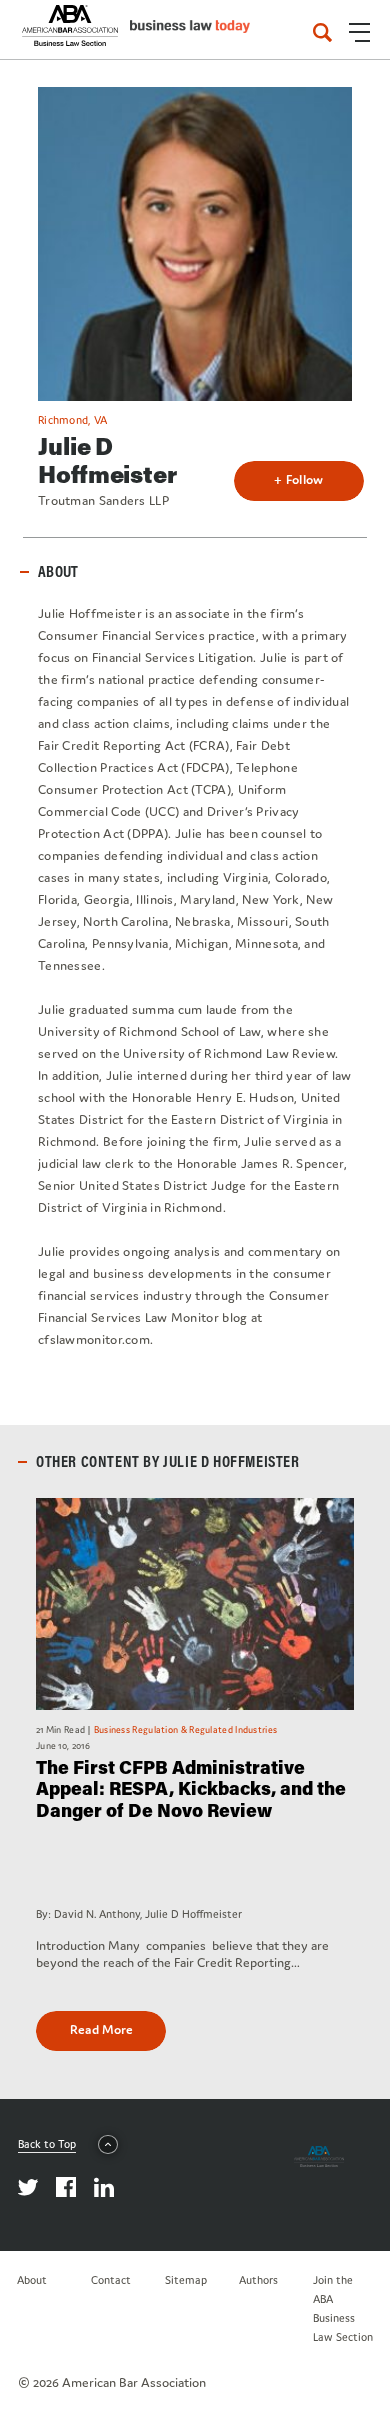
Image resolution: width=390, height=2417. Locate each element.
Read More (101, 2029)
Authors (258, 2280)
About (32, 2280)
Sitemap (186, 2280)
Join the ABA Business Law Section (343, 2309)
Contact (111, 2280)
